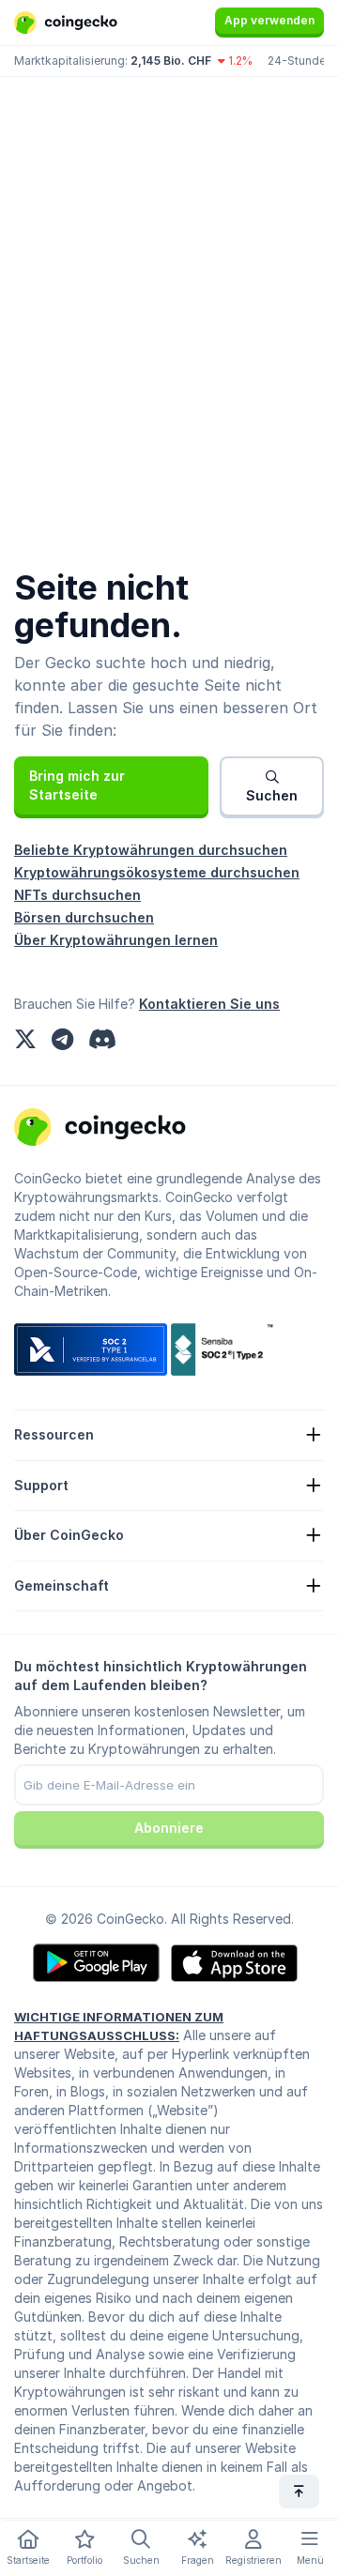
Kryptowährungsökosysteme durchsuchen (157, 872)
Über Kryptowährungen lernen (116, 940)
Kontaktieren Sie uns (209, 1004)
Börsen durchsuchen (84, 917)
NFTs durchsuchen (77, 895)
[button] (111, 785)
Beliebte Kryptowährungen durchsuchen (151, 850)
